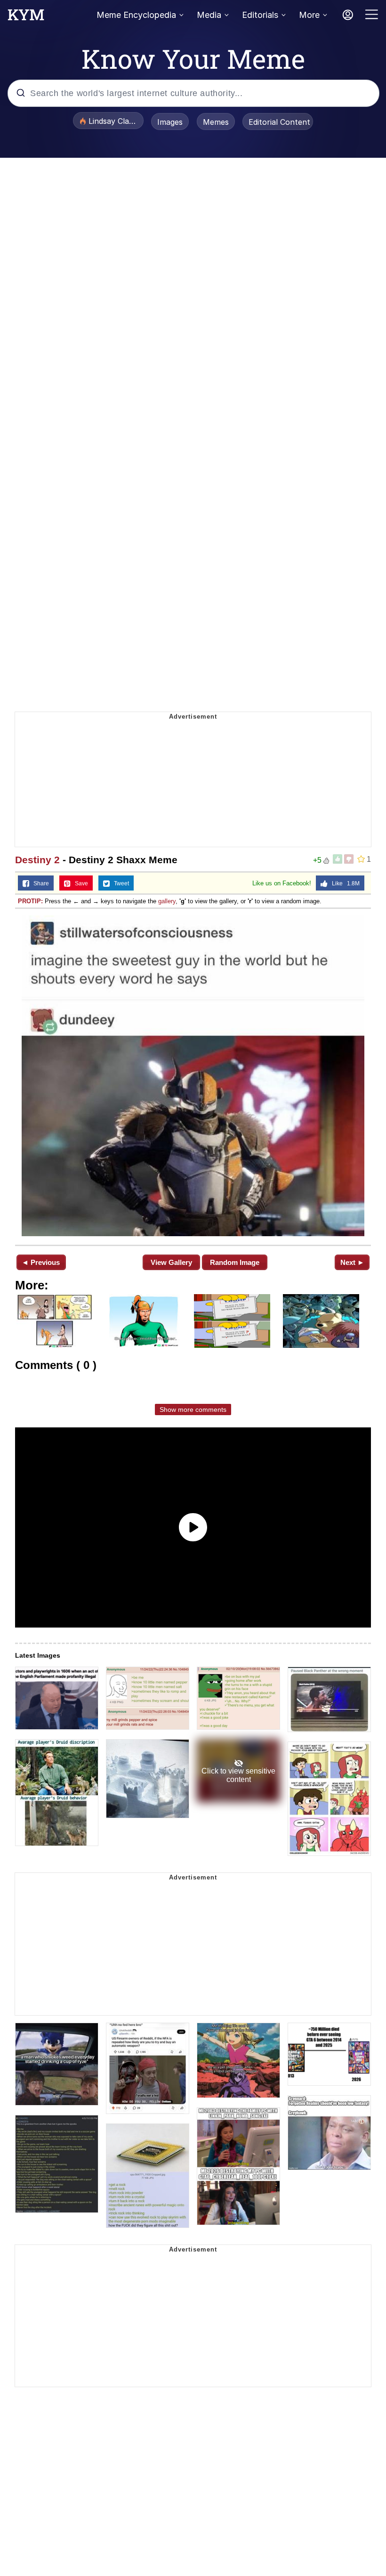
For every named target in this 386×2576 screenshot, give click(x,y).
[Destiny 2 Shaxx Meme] (193, 1076)
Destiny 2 (37, 860)
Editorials (260, 15)
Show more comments (193, 1410)
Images (170, 122)
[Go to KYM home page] (26, 17)
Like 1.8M (344, 883)
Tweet (119, 883)
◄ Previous (41, 1262)
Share (39, 883)
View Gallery (171, 1262)
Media (209, 15)
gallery (167, 901)
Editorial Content (279, 122)
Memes (216, 122)
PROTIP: (30, 901)
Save (79, 883)
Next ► (352, 1262)
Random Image (235, 1262)
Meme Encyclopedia (136, 15)
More (309, 15)
